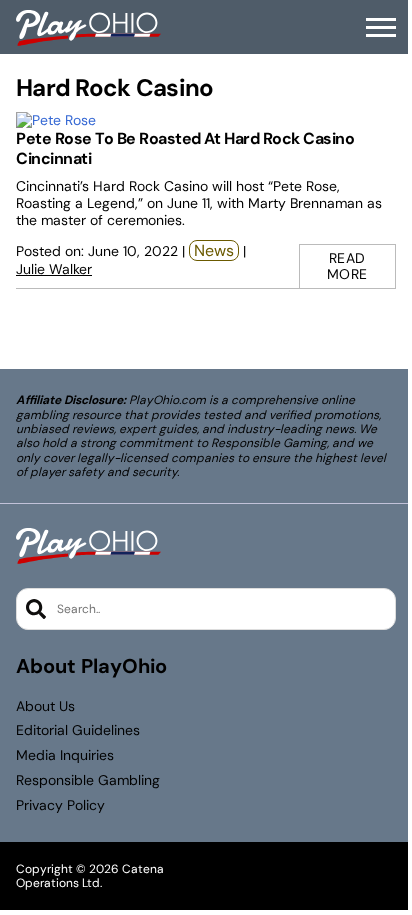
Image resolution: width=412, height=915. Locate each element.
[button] (381, 28)
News (214, 250)
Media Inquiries (65, 755)
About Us (45, 706)
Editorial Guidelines (78, 730)
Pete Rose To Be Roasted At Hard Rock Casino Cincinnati (185, 149)
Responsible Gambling (88, 780)
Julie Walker (54, 269)
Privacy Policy (60, 805)
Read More (347, 266)
